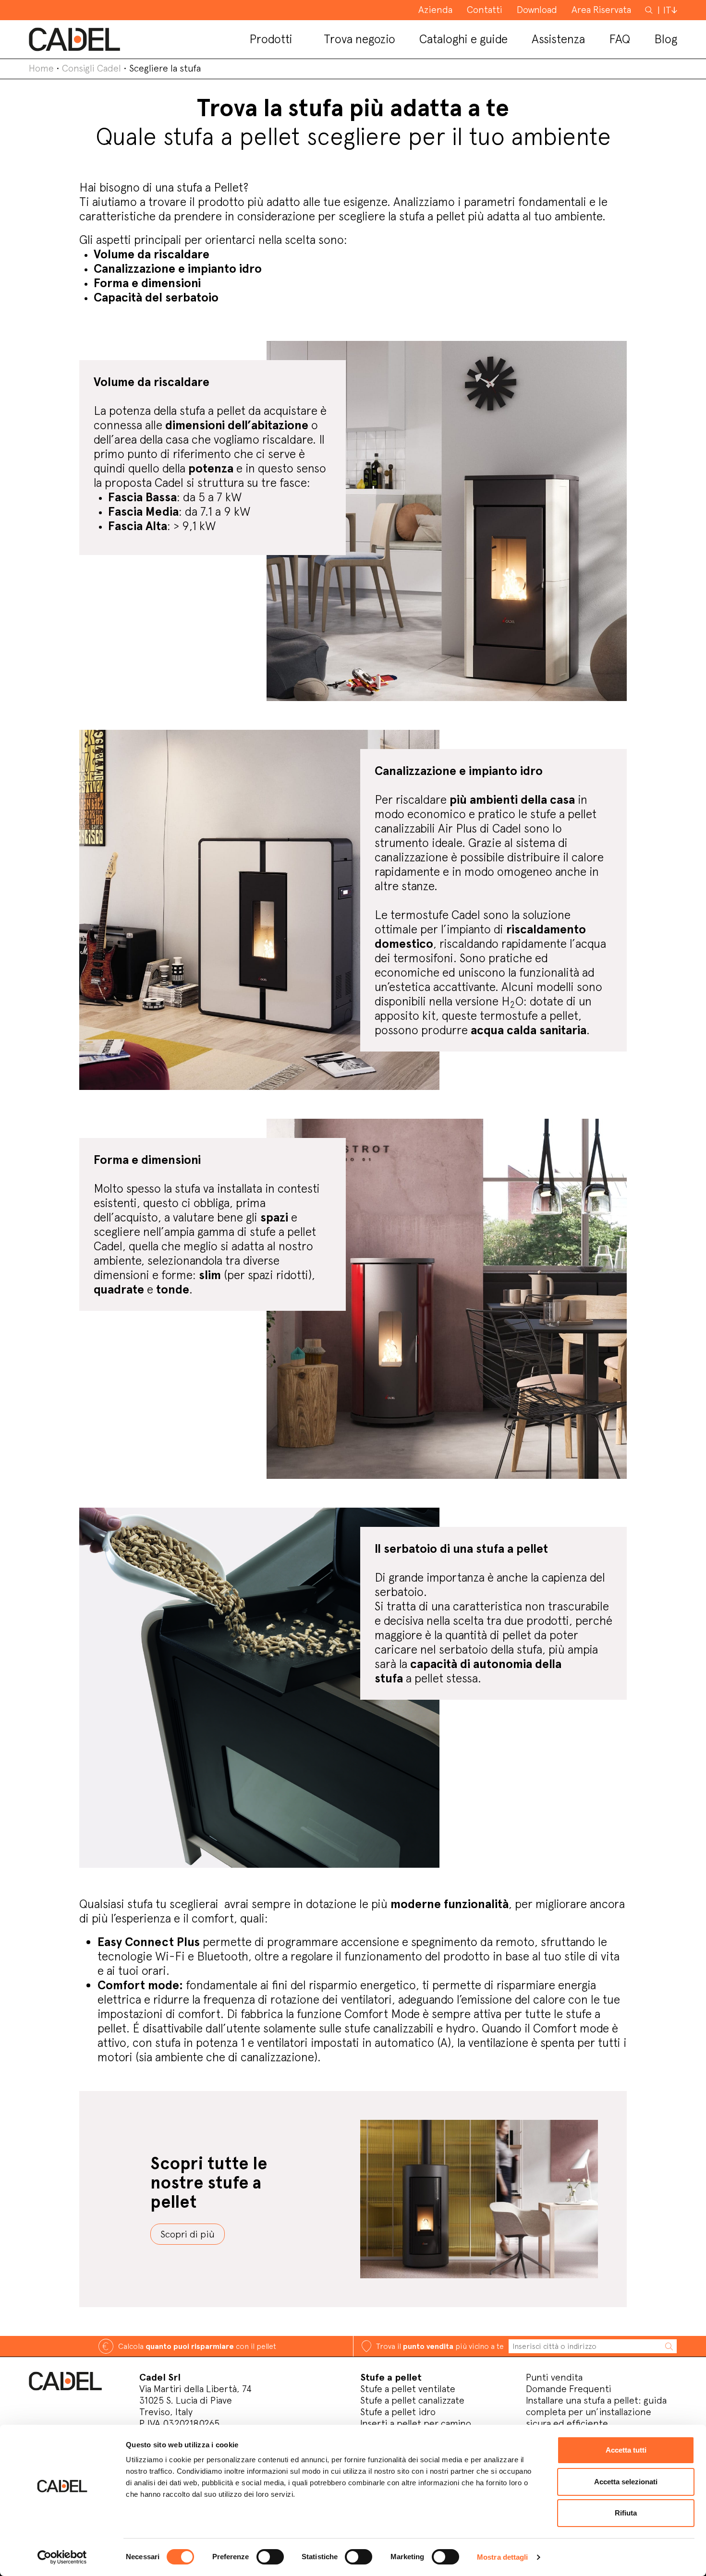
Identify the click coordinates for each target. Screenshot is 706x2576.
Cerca (650, 10)
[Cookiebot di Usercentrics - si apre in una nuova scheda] (62, 2557)
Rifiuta (626, 2513)
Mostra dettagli (503, 2557)
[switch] (270, 2557)
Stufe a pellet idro (398, 2412)
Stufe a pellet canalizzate (412, 2400)
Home (41, 68)
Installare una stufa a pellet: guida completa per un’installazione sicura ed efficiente (596, 2412)
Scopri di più (188, 2234)
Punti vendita (554, 2377)
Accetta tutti (626, 2450)
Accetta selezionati (626, 2482)
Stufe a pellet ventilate (408, 2389)
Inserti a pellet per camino (416, 2423)
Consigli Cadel (91, 68)
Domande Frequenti (569, 2389)
